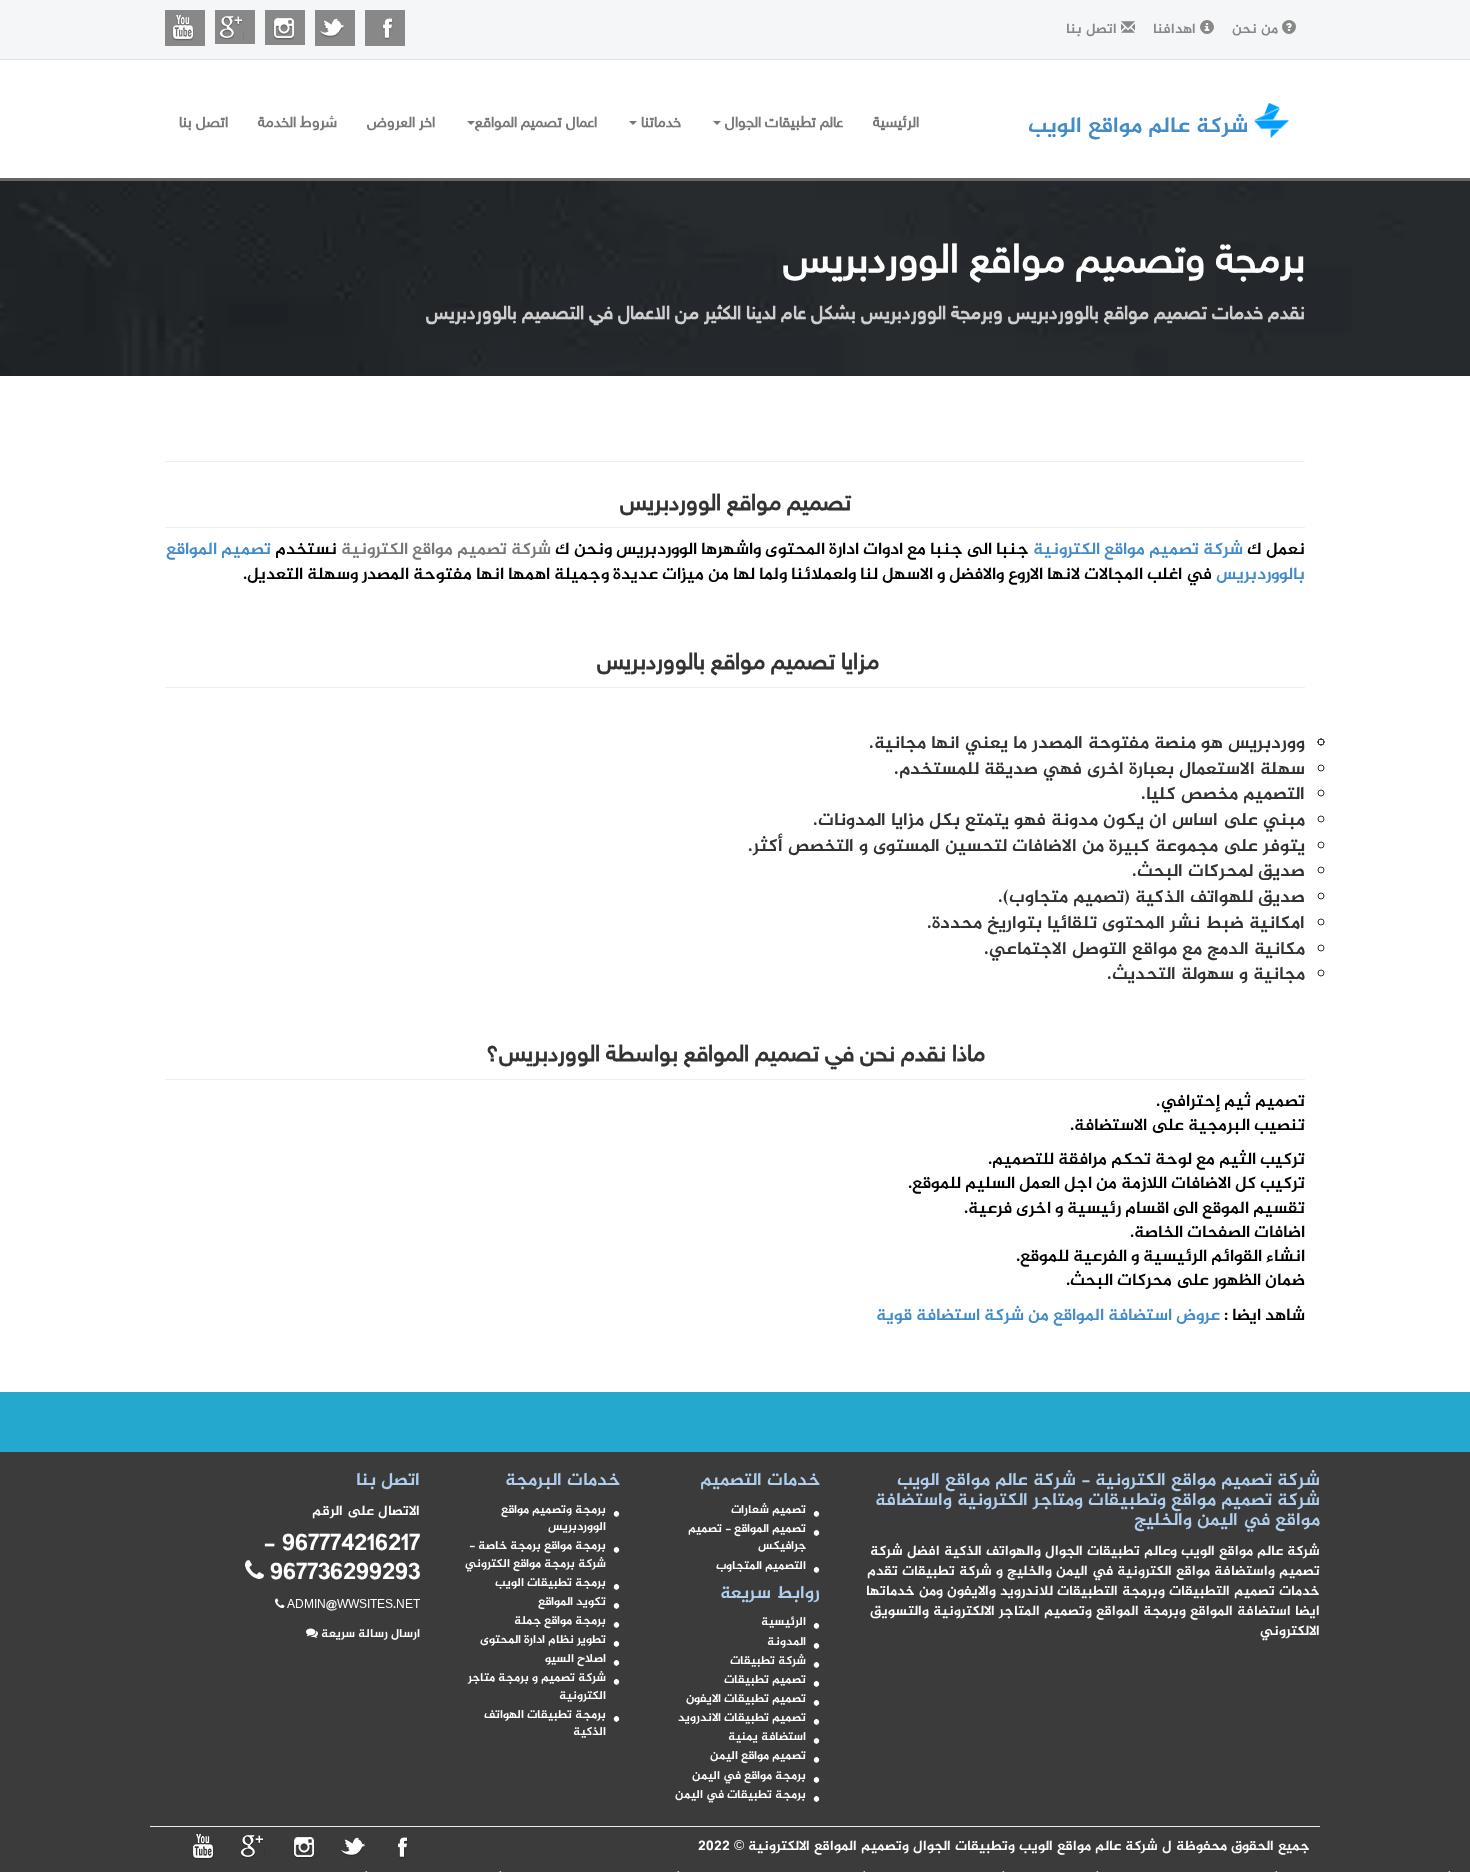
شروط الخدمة (297, 123)
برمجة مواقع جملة (560, 1621)
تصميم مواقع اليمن (758, 1756)
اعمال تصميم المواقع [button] (536, 123)
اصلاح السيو (575, 1659)
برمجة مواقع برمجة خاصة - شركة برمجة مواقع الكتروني (535, 1555)
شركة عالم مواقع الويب (1138, 118)
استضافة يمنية (767, 1737)
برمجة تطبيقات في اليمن (740, 1795)
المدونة (786, 1642)
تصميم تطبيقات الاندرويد (742, 1718)
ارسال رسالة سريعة (369, 1634)
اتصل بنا (203, 123)
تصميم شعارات (768, 1510)
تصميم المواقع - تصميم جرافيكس (747, 1538)
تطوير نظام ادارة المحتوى (543, 1640)
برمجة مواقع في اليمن (749, 1776)
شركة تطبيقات (768, 1661)
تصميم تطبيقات (765, 1680)
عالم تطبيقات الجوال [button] (782, 123)
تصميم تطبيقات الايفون (746, 1699)
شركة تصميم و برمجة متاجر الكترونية (537, 1687)
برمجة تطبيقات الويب (550, 1583)
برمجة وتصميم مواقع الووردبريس (553, 1519)
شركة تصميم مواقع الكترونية (1138, 550)
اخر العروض (401, 123)
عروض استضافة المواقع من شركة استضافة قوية (1046, 1316)
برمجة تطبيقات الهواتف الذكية (545, 1724)
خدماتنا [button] (659, 123)
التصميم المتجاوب (761, 1566)
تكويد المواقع (572, 1602)
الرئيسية (896, 123)
